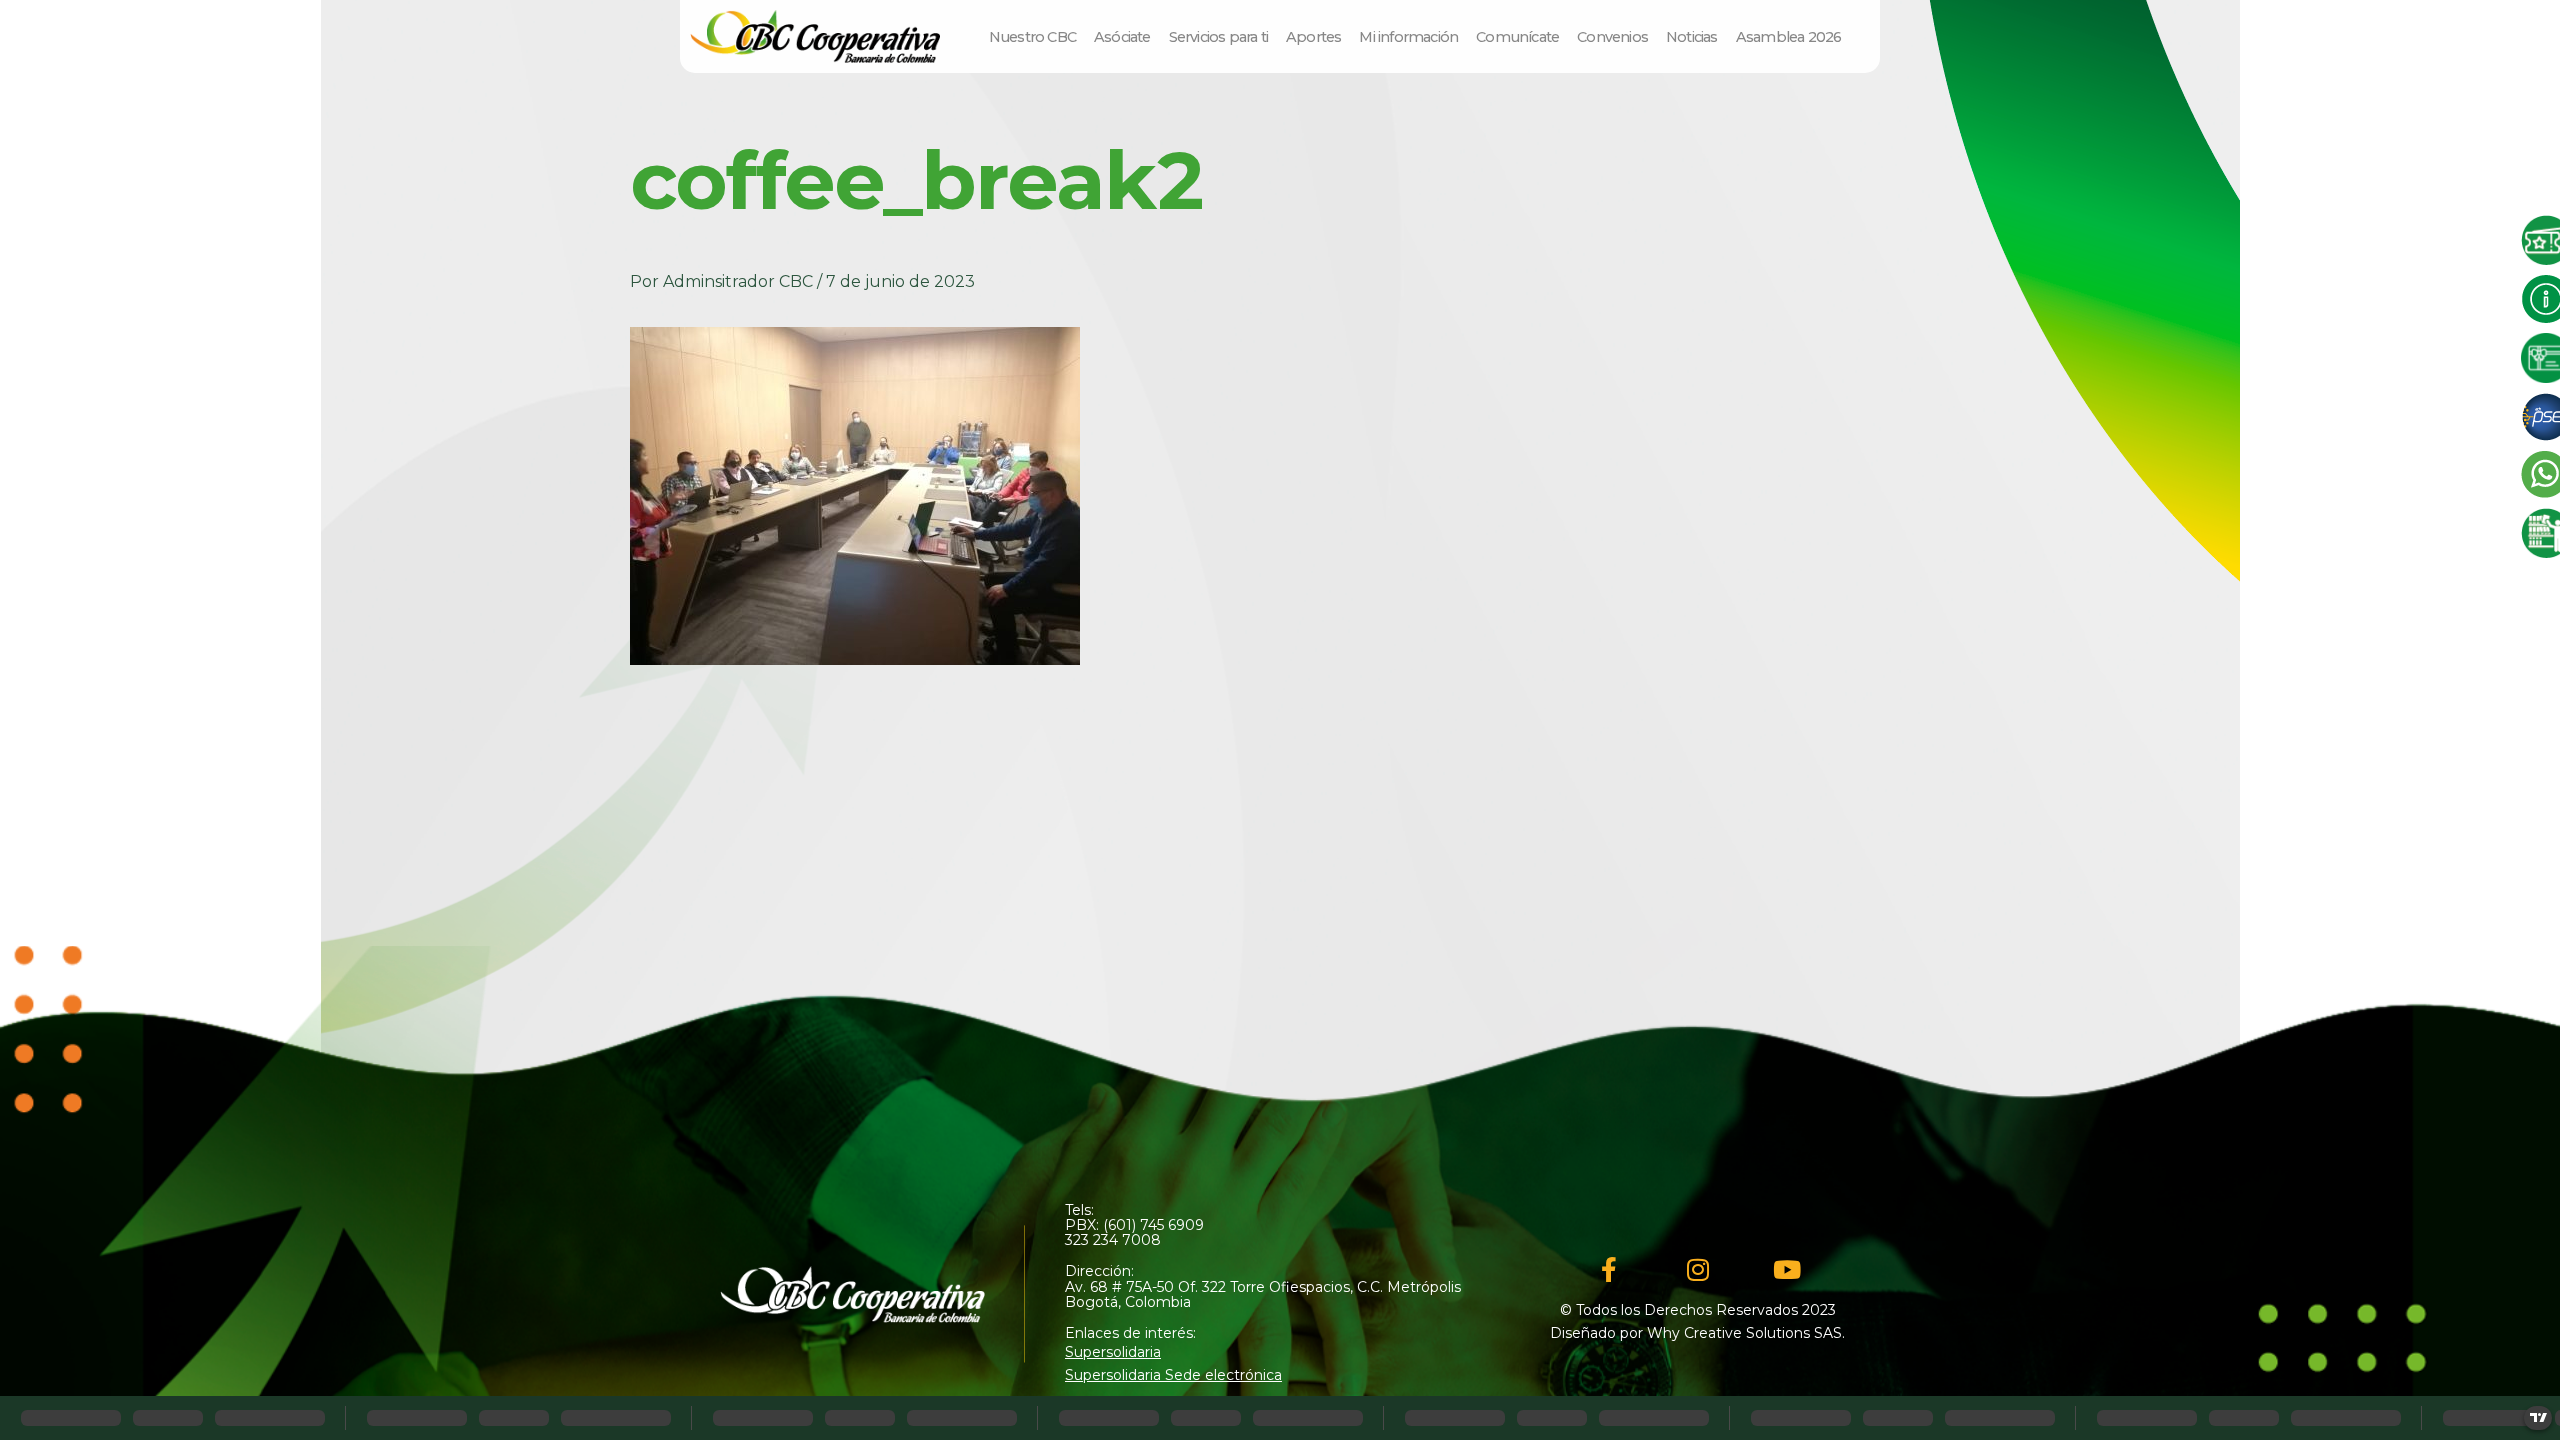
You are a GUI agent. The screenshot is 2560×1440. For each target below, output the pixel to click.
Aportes (1313, 37)
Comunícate (1517, 37)
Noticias (1692, 37)
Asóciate (1122, 37)
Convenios (1612, 37)
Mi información (1408, 37)
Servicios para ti (1218, 37)
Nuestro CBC (1032, 37)
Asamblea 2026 (1789, 37)
